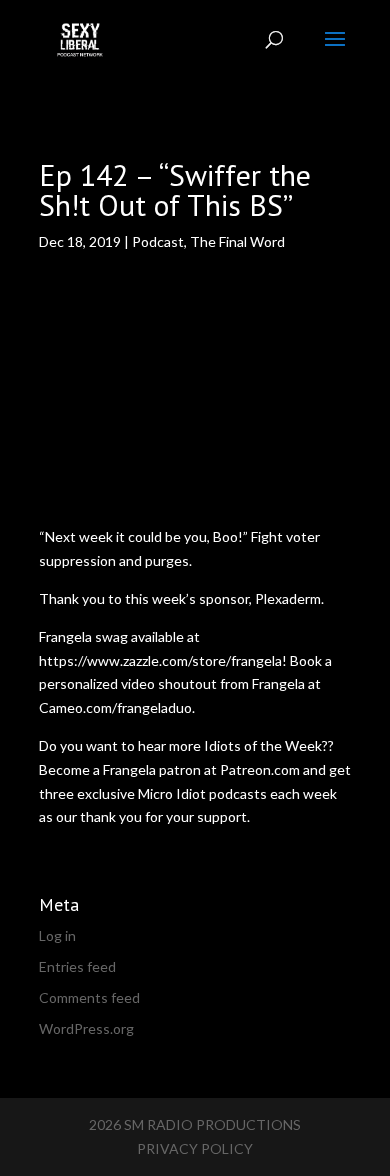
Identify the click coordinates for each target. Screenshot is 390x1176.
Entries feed (77, 966)
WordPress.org (86, 1028)
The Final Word (237, 241)
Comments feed (89, 997)
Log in (57, 935)
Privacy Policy (195, 1148)
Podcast (158, 241)
